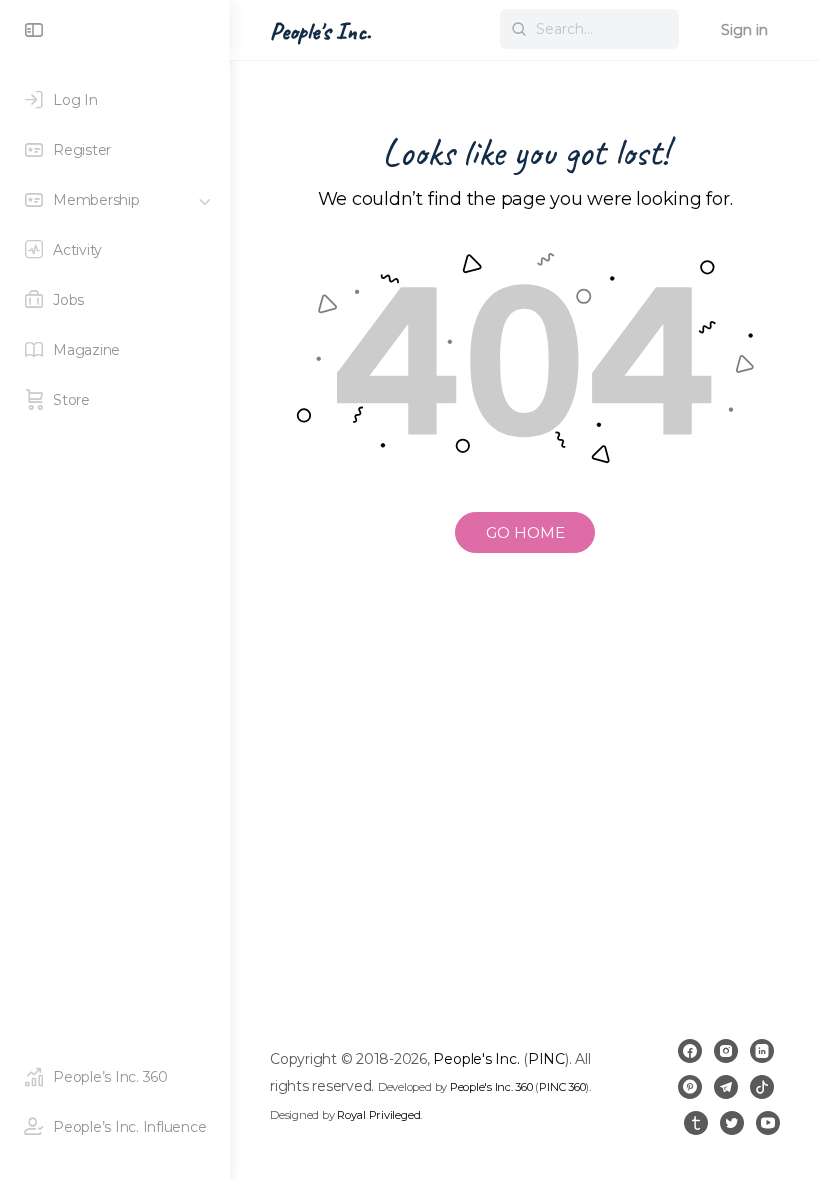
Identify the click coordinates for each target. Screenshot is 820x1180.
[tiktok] (762, 1087)
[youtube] (768, 1123)
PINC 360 (562, 1087)
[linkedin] (762, 1051)
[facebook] (690, 1051)
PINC (546, 1059)
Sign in (744, 30)
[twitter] (732, 1123)
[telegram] (726, 1087)
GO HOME (525, 532)
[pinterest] (690, 1087)
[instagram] (726, 1051)
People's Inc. (320, 31)
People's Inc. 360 (491, 1087)
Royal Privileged (378, 1115)
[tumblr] (696, 1123)
